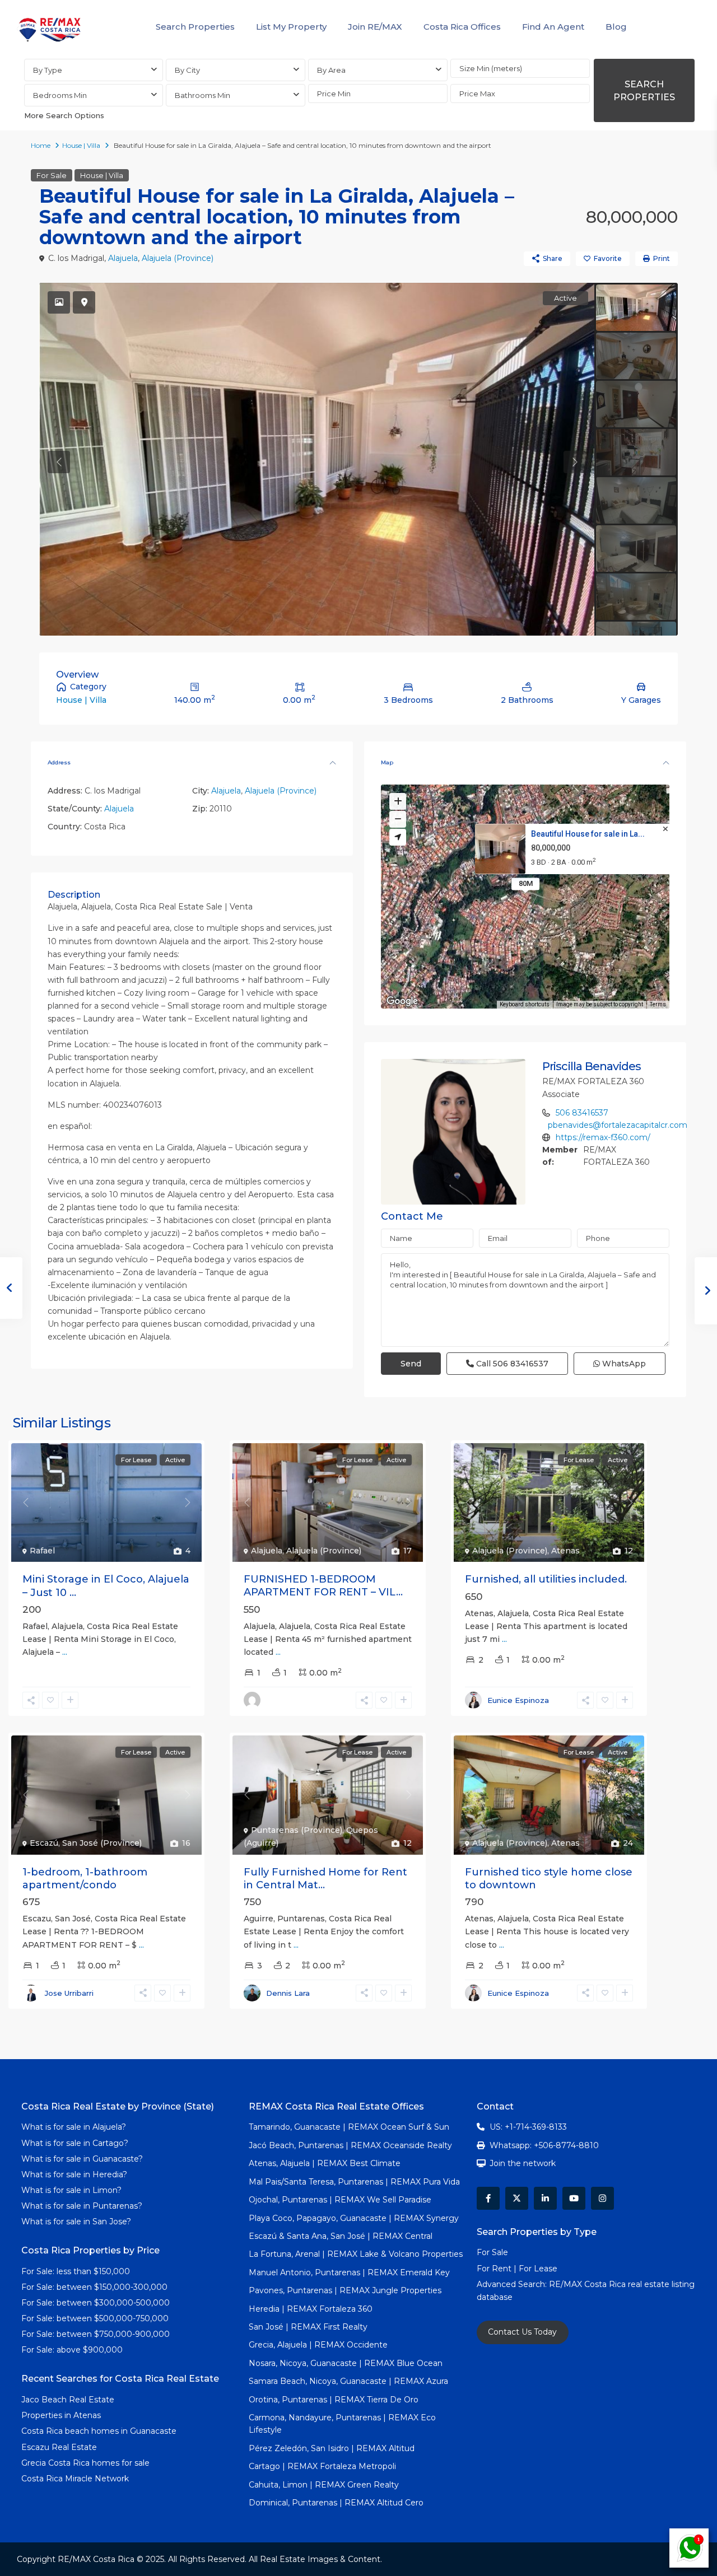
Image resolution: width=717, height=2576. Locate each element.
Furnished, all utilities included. (546, 1579)
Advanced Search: (513, 2284)
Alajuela (123, 258)
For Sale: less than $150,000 (76, 2271)
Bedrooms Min (60, 95)
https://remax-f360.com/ (603, 1137)
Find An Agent (553, 27)
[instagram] (602, 2198)
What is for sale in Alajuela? (74, 2127)
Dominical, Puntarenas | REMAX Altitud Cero (336, 2503)
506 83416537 (582, 1113)
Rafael (42, 1551)
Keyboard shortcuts (525, 1004)
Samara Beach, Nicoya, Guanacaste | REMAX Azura (348, 2381)
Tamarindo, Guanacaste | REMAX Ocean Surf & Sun (349, 2127)
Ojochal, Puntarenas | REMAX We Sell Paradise (340, 2200)
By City (187, 70)
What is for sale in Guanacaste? (82, 2159)
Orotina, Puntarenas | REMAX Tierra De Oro (334, 2400)
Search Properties (195, 27)
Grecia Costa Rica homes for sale (85, 2463)
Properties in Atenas (61, 2415)
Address (59, 762)
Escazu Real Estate (59, 2447)
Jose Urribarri (69, 1993)
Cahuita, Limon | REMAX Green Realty (324, 2485)
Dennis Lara (288, 1993)
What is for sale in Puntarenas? (82, 2206)
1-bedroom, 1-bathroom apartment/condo (85, 1879)
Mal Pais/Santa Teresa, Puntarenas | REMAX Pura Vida (354, 2182)
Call (511, 1364)
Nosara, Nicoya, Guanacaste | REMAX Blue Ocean (346, 2363)
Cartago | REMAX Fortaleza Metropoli (322, 2466)
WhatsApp (623, 1364)
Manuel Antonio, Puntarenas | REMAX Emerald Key (349, 2272)
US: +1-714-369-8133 (528, 2127)
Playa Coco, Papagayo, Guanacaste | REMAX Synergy (354, 2218)
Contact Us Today (522, 2332)
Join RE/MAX (375, 27)
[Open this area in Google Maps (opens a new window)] (402, 1001)
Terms (658, 1004)
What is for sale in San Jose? (76, 2222)
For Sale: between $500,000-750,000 (95, 2318)
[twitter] (517, 2198)
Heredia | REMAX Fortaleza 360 (311, 2309)
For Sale (52, 175)
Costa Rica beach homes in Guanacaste (99, 2431)
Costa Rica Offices (462, 27)
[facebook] (488, 2198)
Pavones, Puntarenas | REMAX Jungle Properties (345, 2290)
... (65, 1652)
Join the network (523, 2163)
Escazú (44, 1843)
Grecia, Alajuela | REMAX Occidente (318, 2345)
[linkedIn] (545, 2198)
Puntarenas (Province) (297, 1830)
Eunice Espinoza (518, 1700)
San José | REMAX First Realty (308, 2327)
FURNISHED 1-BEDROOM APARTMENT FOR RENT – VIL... (323, 1586)
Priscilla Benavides (592, 1066)
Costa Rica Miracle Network (75, 2479)
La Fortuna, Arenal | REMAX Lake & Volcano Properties (356, 2254)
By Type (48, 70)
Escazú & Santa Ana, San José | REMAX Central (341, 2236)
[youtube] (574, 2198)
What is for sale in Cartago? (75, 2143)
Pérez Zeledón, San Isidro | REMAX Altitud (332, 2448)
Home (41, 145)
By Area (331, 70)
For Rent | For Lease (517, 2269)
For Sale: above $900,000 (73, 2350)
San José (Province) (102, 1843)
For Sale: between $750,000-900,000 (96, 2334)
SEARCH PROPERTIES (644, 91)
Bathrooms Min (202, 95)
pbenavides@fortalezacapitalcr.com (618, 1125)
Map (387, 762)
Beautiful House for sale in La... (588, 834)
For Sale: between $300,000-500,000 (96, 2303)
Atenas (565, 1551)
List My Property (291, 27)
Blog (616, 27)
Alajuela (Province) (178, 258)
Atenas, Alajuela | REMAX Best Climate (325, 2163)
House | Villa (81, 145)
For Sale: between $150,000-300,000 (94, 2287)
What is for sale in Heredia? (74, 2174)
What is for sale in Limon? (71, 2190)
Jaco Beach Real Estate (69, 2400)
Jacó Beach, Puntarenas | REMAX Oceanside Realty (350, 2145)
